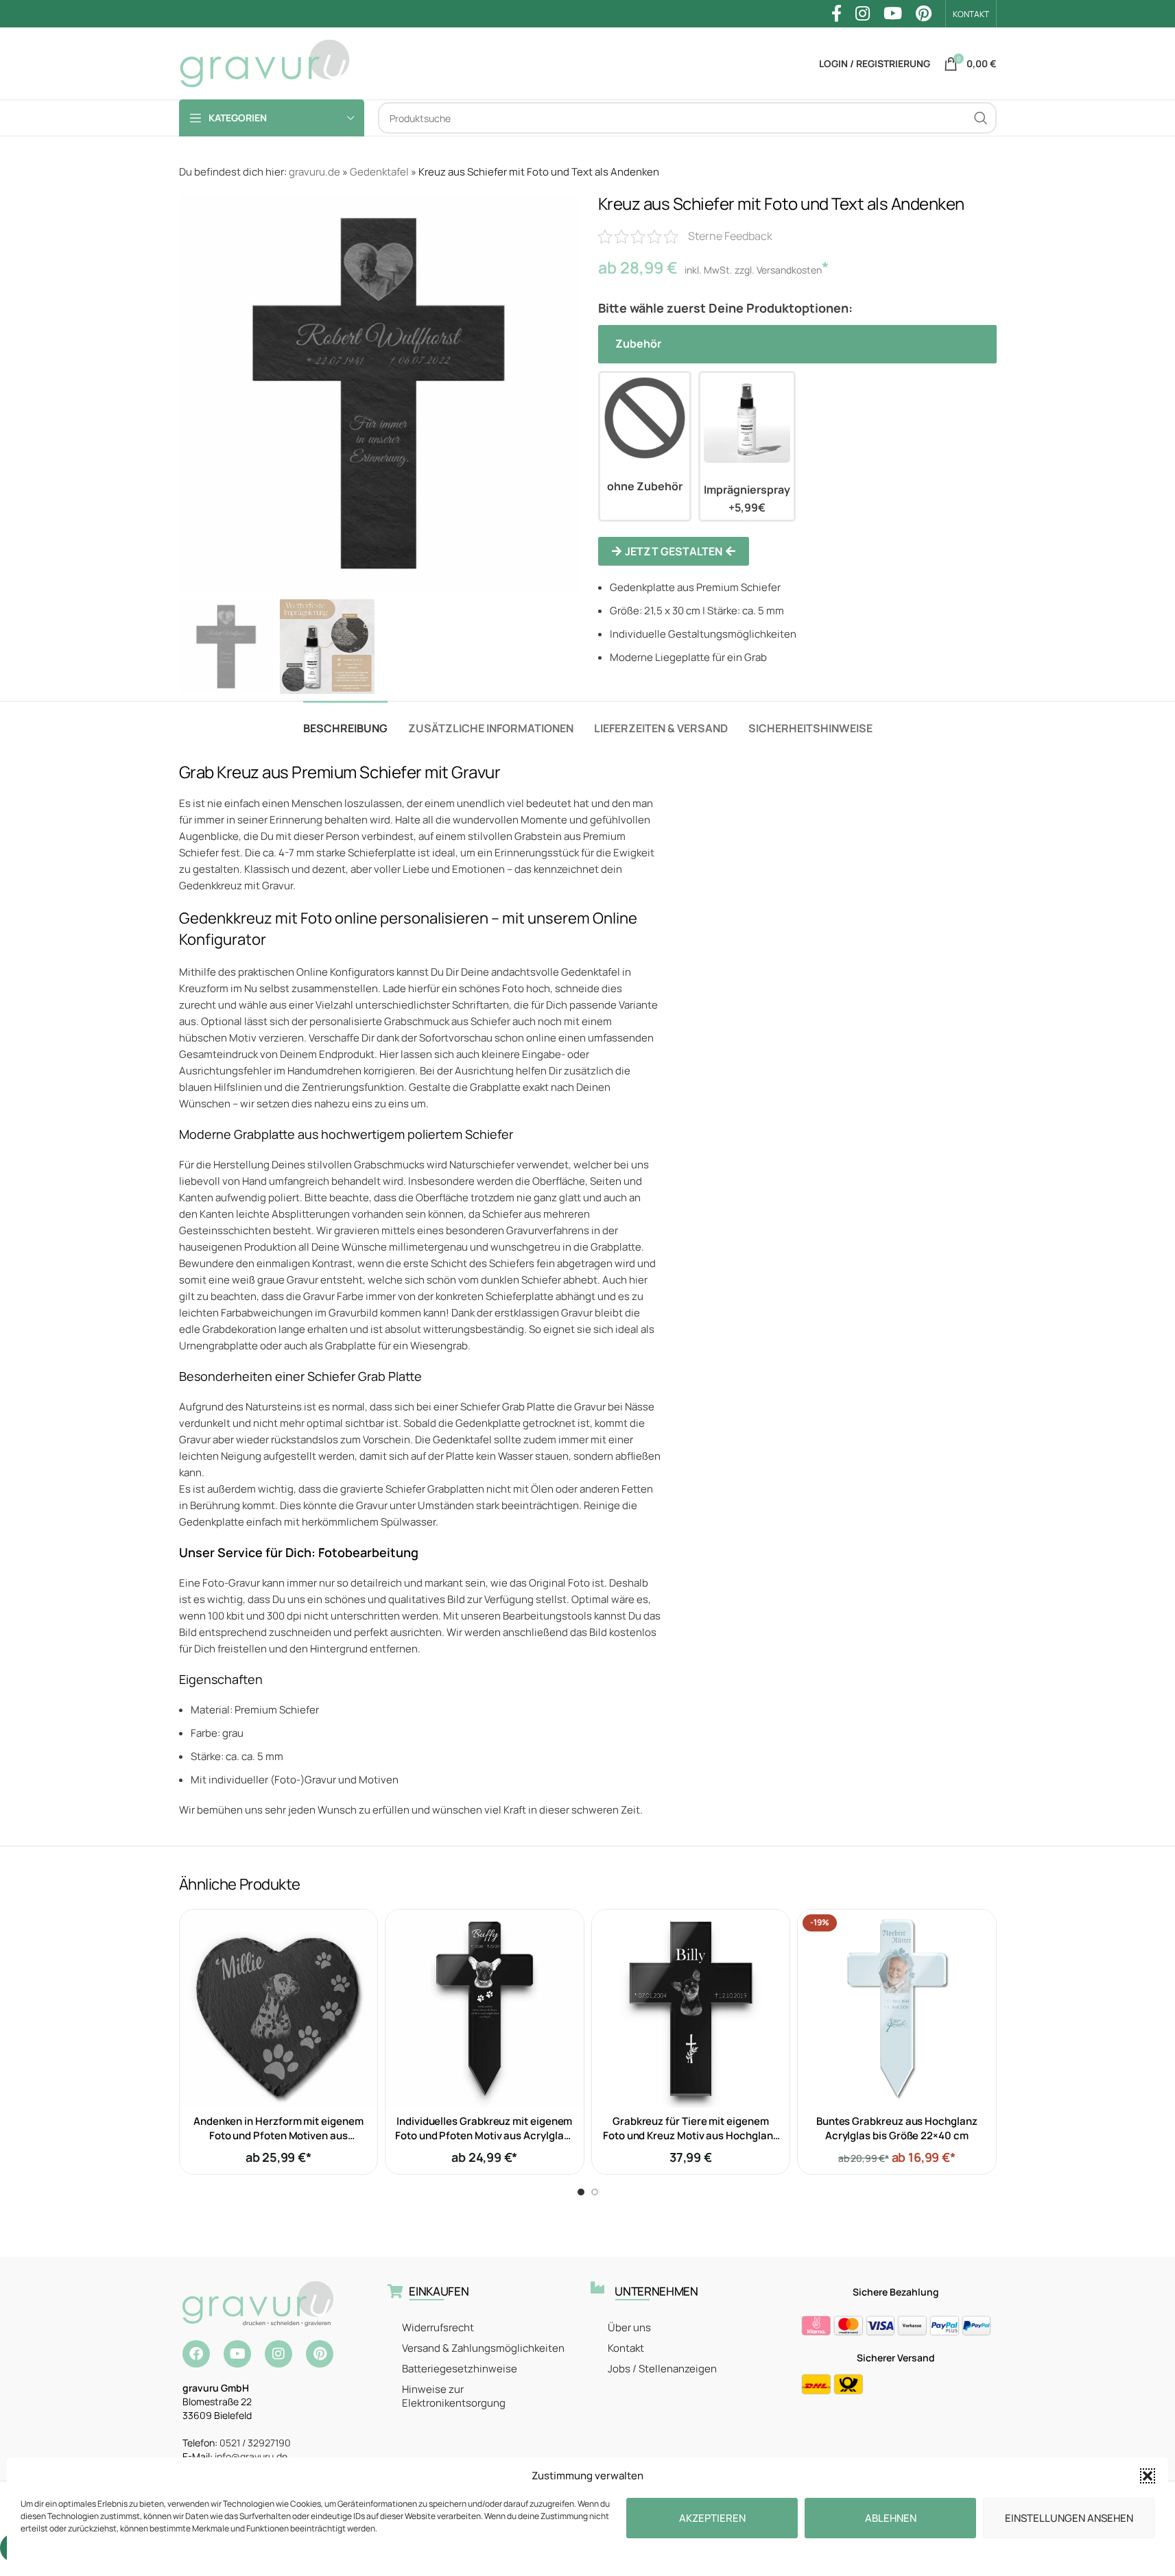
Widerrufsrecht (438, 2327)
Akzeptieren (712, 2518)
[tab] (345, 722)
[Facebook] (196, 2354)
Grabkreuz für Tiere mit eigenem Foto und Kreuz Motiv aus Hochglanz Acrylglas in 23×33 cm (690, 2135)
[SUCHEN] (981, 118)
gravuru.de (314, 172)
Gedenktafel (379, 172)
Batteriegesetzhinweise (460, 2369)
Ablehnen (891, 2518)
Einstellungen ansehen (1069, 2518)
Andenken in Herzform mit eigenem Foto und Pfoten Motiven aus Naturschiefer (278, 2135)
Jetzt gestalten (674, 551)
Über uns (629, 2327)
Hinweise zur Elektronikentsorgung (454, 2396)
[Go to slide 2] (595, 2192)
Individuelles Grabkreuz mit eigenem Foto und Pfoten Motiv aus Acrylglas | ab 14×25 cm (484, 2135)
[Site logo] (265, 63)
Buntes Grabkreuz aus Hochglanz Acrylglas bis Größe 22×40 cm (897, 2128)
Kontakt (626, 2348)
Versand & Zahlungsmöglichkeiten (483, 2348)
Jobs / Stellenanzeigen (662, 2369)
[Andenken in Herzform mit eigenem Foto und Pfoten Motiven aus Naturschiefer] (279, 2009)
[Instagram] (278, 2354)
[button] (1148, 2476)
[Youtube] (237, 2354)
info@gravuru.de (251, 2456)
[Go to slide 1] (581, 2192)
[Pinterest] (320, 2354)
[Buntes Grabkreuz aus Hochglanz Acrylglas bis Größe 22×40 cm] (897, 2009)
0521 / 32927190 (255, 2443)
